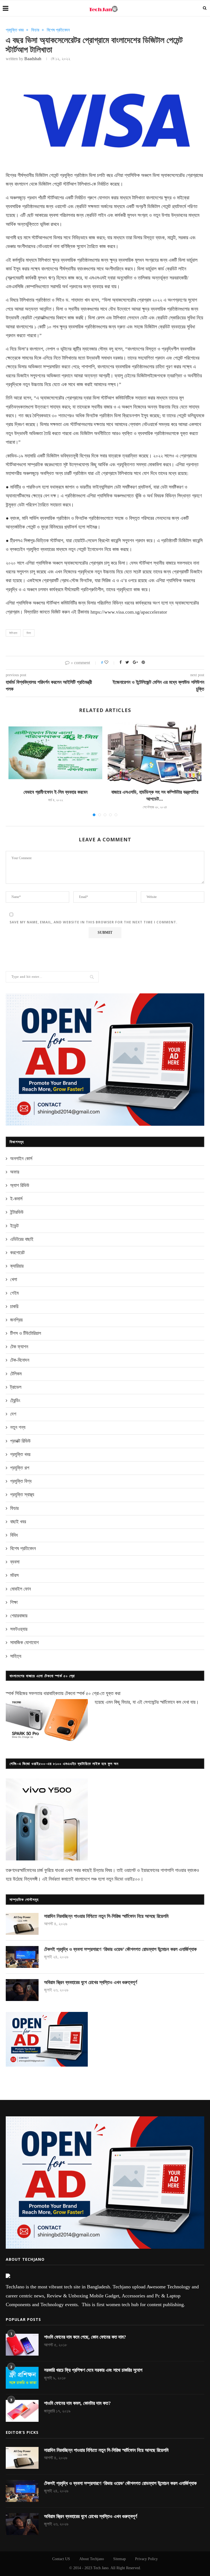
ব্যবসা (15, 1562)
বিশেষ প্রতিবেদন (58, 30)
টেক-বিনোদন (20, 1360)
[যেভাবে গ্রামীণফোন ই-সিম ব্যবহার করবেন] (55, 753)
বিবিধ (14, 1535)
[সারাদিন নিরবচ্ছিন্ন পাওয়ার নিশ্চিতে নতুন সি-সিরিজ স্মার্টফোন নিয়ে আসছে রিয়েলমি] (22, 1924)
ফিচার (35, 30)
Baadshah (33, 59)
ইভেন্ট (14, 1226)
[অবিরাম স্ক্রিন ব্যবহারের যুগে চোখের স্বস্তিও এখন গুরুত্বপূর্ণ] (22, 1990)
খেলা (14, 1279)
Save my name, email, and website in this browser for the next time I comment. (94, 922)
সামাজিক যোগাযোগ (24, 1643)
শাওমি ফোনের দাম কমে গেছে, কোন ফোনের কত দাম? (85, 2337)
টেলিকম (16, 1374)
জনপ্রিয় (16, 1320)
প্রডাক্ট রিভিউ (20, 1441)
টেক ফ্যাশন (19, 1347)
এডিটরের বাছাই (22, 1239)
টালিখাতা (13, 633)
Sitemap (119, 2559)
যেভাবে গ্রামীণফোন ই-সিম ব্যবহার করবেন (56, 792)
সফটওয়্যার (19, 1629)
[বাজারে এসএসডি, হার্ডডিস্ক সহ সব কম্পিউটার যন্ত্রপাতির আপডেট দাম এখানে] (155, 753)
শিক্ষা (14, 1602)
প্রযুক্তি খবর (15, 30)
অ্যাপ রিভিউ (20, 1185)
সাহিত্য (16, 1656)
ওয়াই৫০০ (132, 1879)
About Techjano (92, 2559)
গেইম (14, 1293)
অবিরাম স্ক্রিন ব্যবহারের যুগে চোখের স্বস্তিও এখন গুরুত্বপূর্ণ (91, 1982)
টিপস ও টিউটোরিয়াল (26, 1333)
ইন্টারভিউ (17, 1212)
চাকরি (14, 1306)
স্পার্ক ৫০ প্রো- (88, 1693)
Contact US (61, 2559)
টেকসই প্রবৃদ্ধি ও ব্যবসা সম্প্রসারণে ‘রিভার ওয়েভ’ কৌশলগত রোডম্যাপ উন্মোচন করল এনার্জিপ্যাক (120, 1949)
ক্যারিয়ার (17, 1266)
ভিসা (29, 633)
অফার (15, 1172)
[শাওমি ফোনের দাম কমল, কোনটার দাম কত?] (22, 2411)
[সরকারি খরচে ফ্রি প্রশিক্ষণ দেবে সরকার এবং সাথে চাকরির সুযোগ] (22, 2378)
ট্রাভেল (16, 1387)
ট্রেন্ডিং (15, 1401)
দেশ (13, 1414)
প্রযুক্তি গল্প (20, 1468)
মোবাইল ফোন (21, 1589)
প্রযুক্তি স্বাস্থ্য (22, 1495)
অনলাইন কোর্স (21, 1159)
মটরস (14, 1575)
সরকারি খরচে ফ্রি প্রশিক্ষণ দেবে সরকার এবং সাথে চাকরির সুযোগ (93, 2370)
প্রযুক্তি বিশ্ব (21, 1481)
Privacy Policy (146, 2559)
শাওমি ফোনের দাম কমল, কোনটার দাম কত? (77, 2403)
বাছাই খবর (18, 1522)
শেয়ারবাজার (19, 1616)
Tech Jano (101, 2568)
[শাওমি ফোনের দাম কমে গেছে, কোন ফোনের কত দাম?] (22, 2345)
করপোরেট (17, 1253)
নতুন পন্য (18, 1427)
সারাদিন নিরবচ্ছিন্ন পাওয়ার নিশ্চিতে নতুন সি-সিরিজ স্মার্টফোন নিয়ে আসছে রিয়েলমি (106, 1916)
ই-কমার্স (16, 1199)
